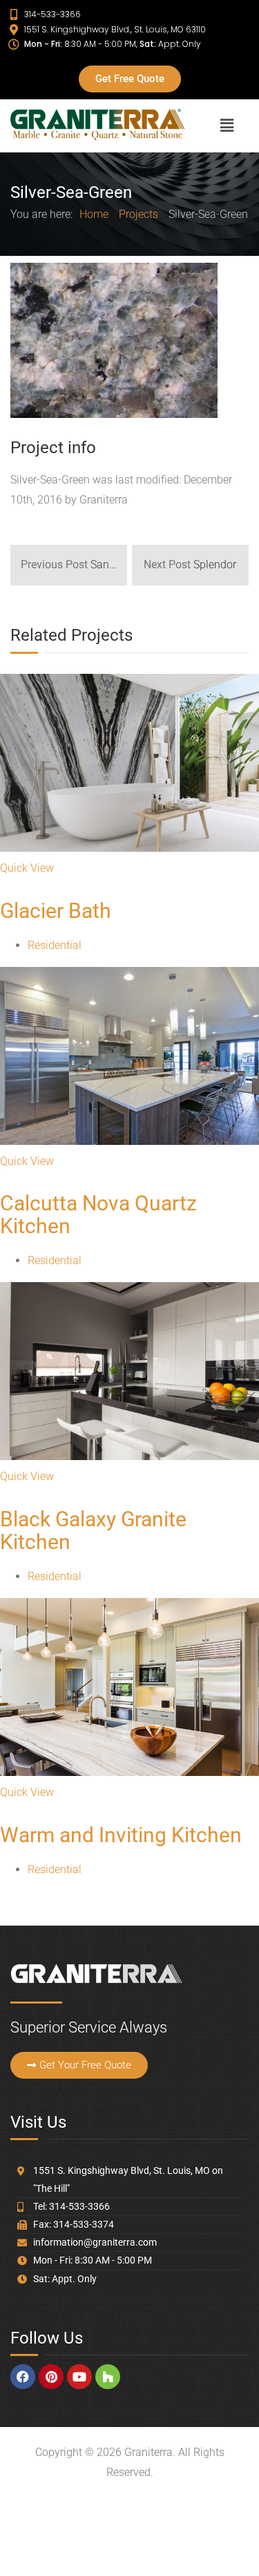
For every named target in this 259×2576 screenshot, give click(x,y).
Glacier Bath (56, 911)
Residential (55, 945)
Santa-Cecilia (74, 565)
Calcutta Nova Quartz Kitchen (98, 1215)
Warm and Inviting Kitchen (121, 1835)
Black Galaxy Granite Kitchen (93, 1530)
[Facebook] (23, 2377)
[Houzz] (108, 2377)
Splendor (190, 565)
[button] (227, 126)
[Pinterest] (51, 2377)
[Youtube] (79, 2377)
